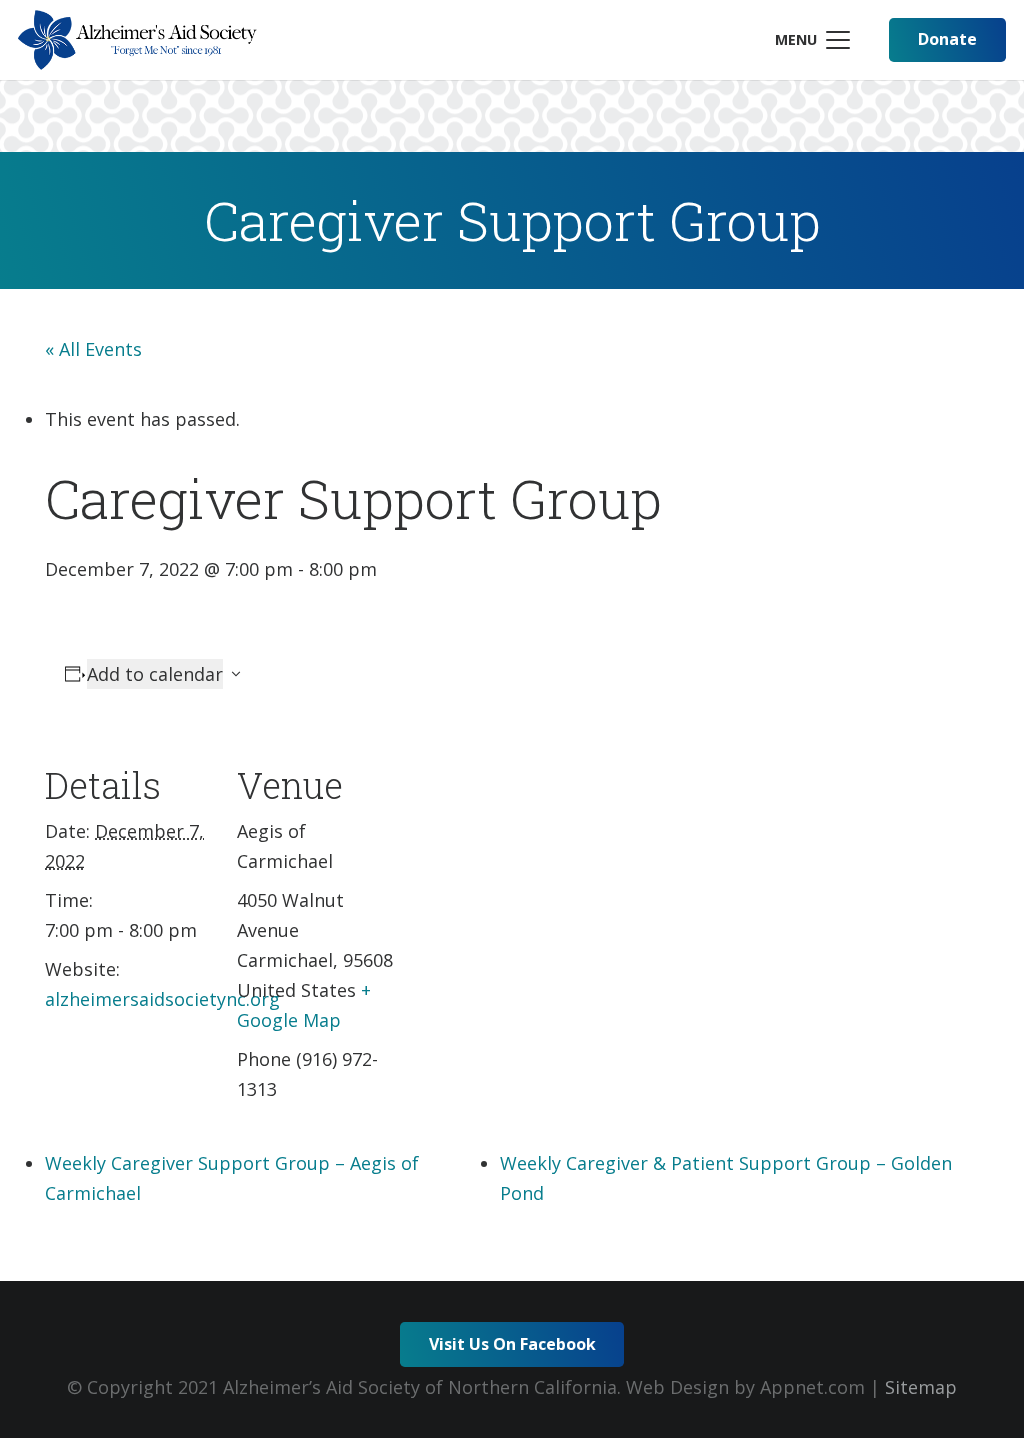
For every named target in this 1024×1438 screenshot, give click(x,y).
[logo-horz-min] (137, 40)
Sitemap (921, 1387)
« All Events (93, 349)
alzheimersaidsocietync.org (162, 999)
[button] (812, 40)
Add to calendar (155, 674)
